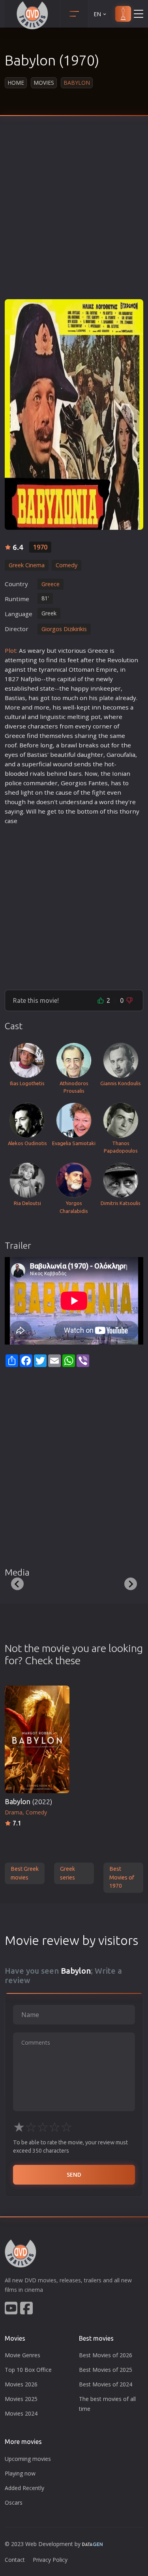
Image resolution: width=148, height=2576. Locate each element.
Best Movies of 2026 (106, 2355)
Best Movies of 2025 (106, 2370)
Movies (44, 83)
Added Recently (24, 2488)
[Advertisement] (74, 213)
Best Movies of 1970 (122, 1877)
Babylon (28, 1802)
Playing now (20, 2473)
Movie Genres (22, 2355)
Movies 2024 (21, 2413)
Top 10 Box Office (28, 2370)
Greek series (67, 1873)
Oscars (14, 2502)
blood (13, 773)
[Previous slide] (17, 1584)
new (102, 679)
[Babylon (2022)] (37, 1739)
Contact (15, 2560)
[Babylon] (74, 414)
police (13, 783)
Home (16, 83)
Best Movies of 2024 (106, 2384)
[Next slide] (131, 1584)
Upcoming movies (28, 2459)
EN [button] (97, 14)
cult (10, 717)
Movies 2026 (21, 2384)
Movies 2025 (21, 2399)
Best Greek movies (25, 1873)
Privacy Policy (50, 2560)
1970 (40, 547)
